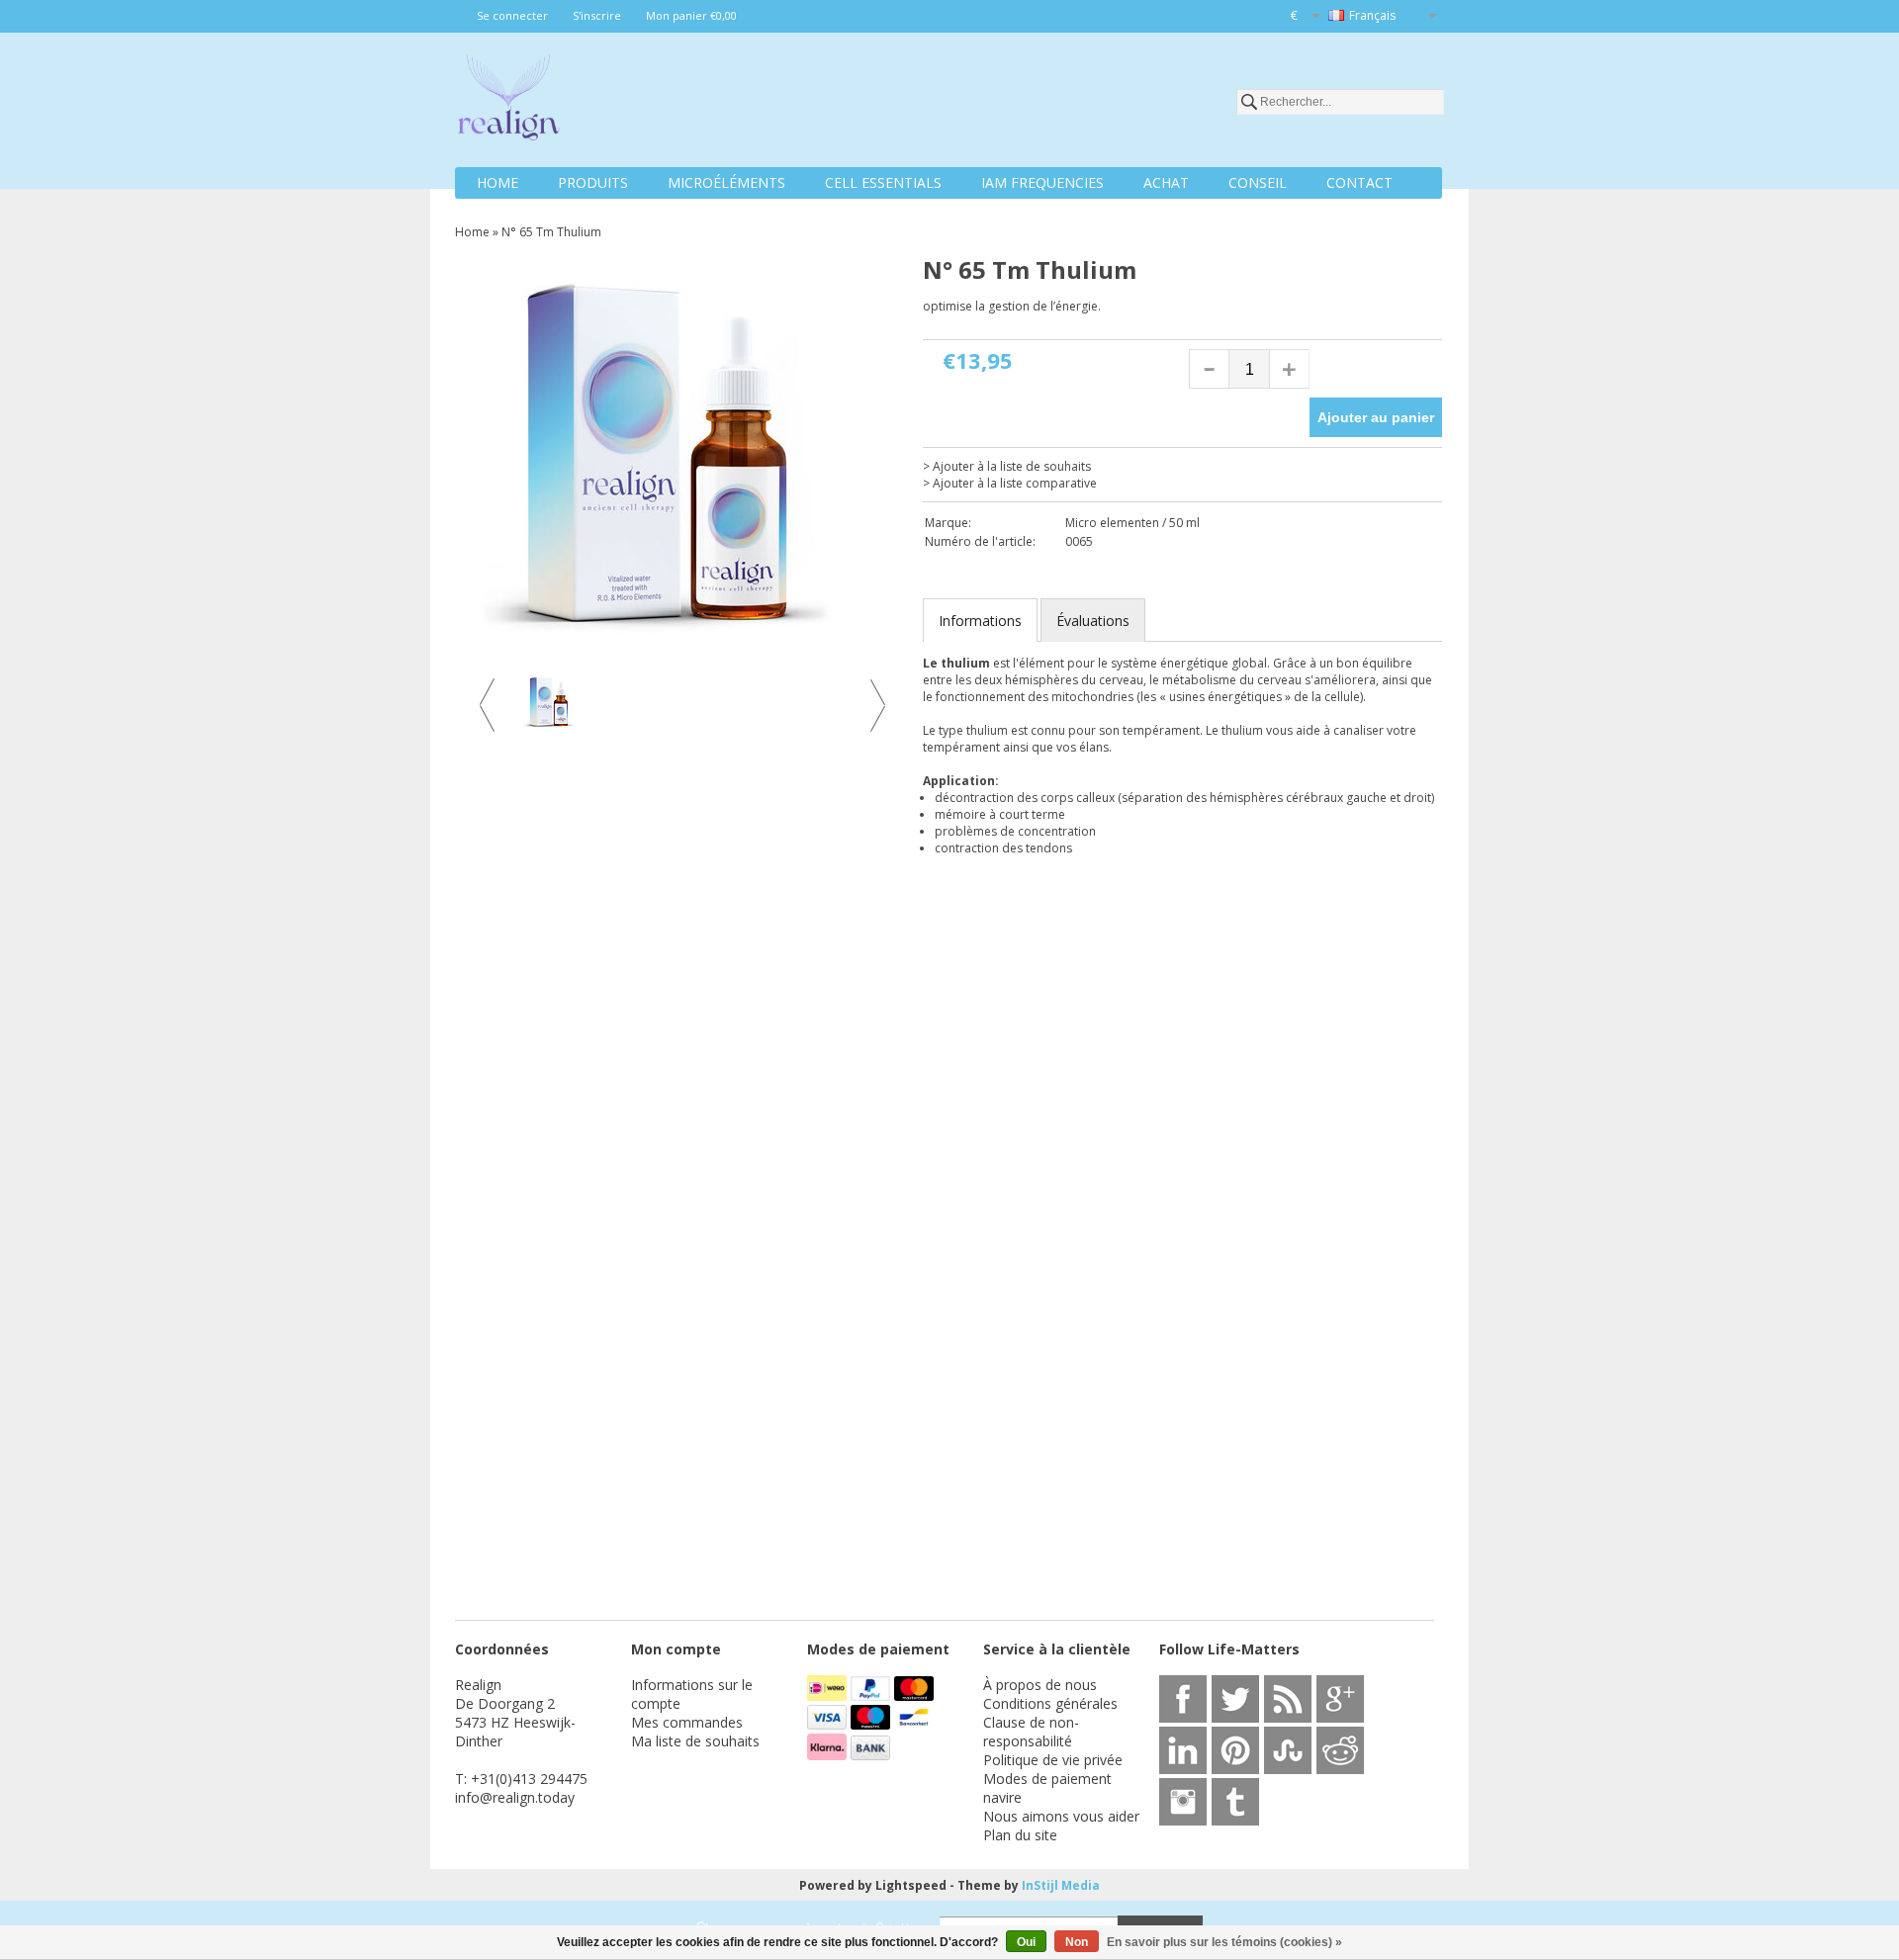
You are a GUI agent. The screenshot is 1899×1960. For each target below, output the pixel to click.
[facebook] (1183, 1699)
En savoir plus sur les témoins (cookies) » (1224, 1942)
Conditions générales (1050, 1703)
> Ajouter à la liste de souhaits (1007, 466)
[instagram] (1183, 1802)
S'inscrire (597, 15)
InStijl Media (1061, 1885)
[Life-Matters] (508, 101)
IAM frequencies (1042, 182)
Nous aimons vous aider (1061, 1816)
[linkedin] (1183, 1750)
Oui (1026, 1942)
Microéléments (726, 182)
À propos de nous (1040, 1685)
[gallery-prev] (490, 705)
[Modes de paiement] (829, 1695)
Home (497, 182)
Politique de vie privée (1053, 1760)
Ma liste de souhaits (695, 1741)
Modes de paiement (1047, 1779)
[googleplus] (1340, 1699)
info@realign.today (515, 1797)
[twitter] (1235, 1699)
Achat (1166, 182)
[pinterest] (1235, 1750)
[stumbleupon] (1288, 1750)
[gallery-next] (875, 705)
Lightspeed (911, 1885)
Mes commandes (687, 1722)
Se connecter (512, 15)
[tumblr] (1235, 1802)
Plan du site (1020, 1835)
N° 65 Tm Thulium (551, 232)
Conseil (1258, 182)
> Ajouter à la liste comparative (1010, 483)
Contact (1359, 182)
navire (1002, 1797)
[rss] (1288, 1699)
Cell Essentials (883, 182)
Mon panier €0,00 (691, 15)
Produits (593, 182)
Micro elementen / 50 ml (1132, 523)
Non (1077, 1942)
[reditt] (1340, 1750)
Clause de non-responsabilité (1031, 1732)
